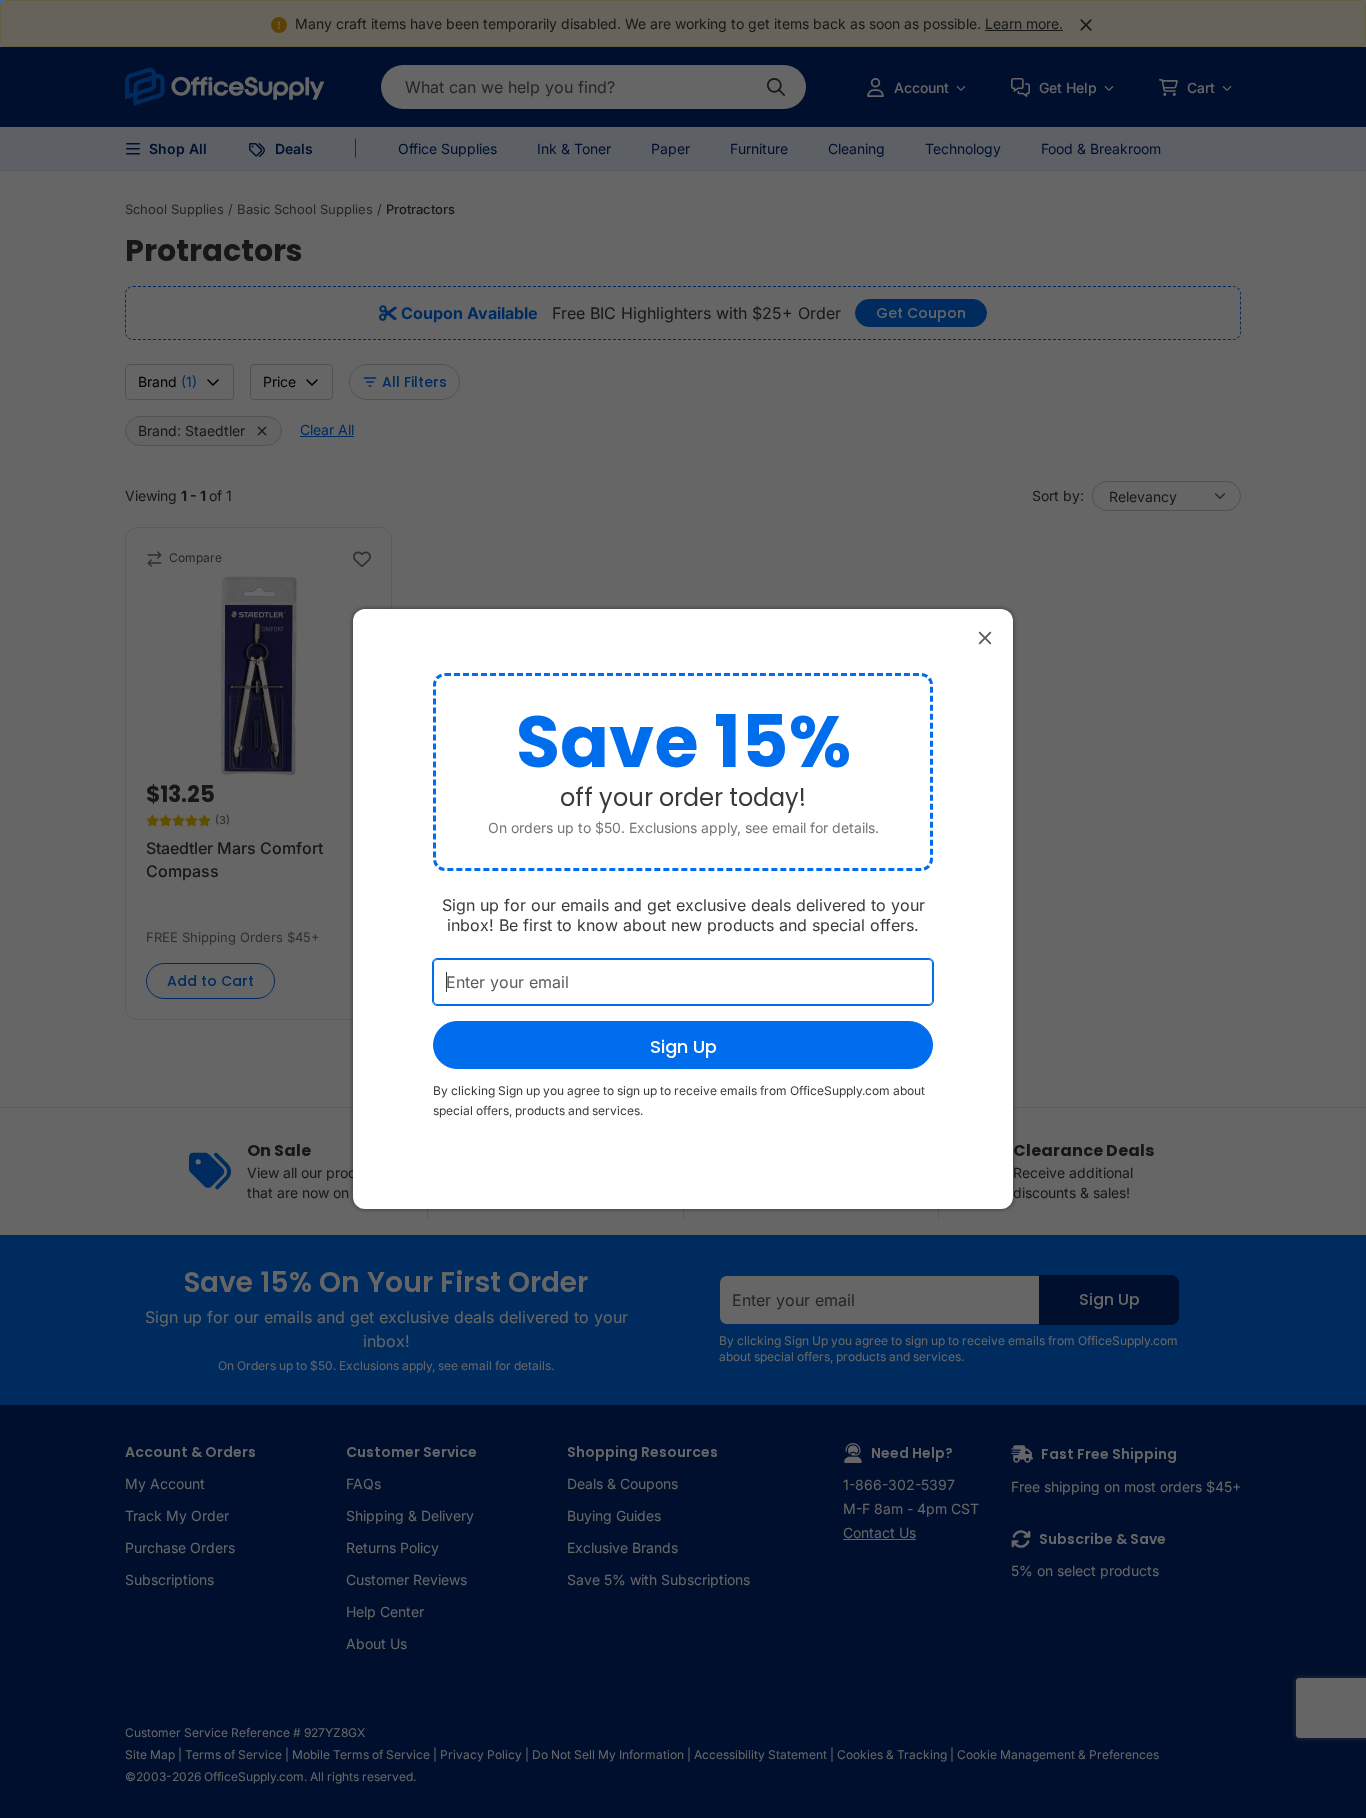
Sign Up (683, 1046)
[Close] (985, 637)
